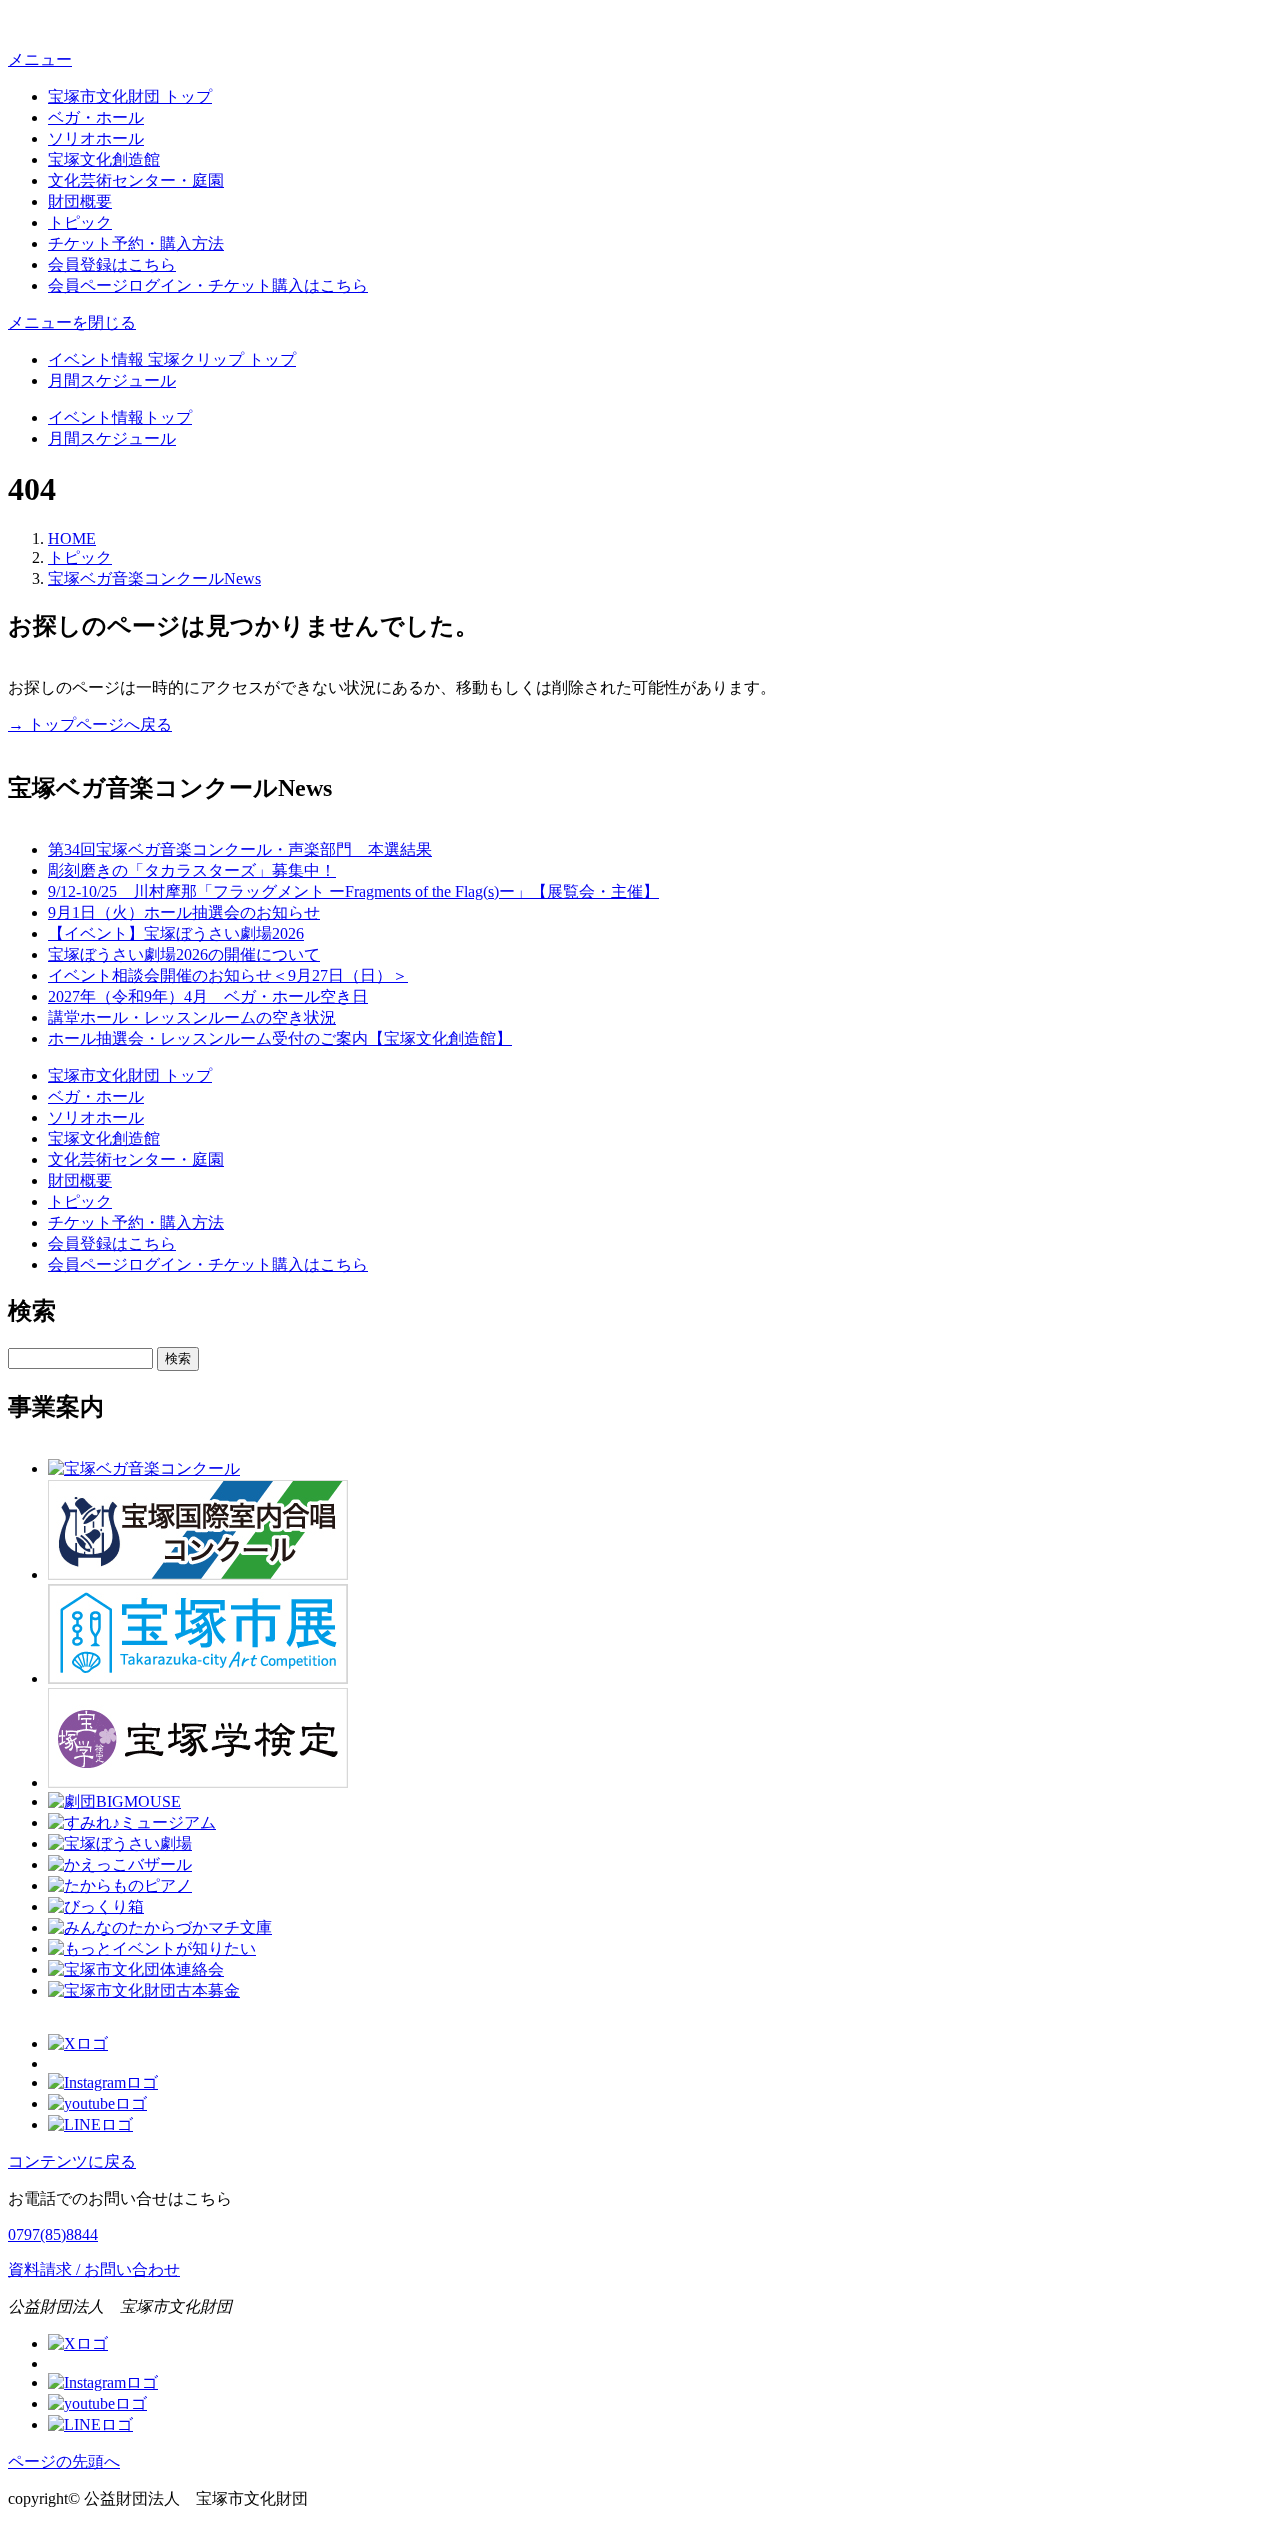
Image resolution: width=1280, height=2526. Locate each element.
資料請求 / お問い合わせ (94, 2269)
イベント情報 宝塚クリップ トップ (172, 359)
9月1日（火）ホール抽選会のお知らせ (184, 912)
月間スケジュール (112, 380)
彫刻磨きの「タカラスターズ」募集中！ (192, 870)
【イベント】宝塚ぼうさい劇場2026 (176, 933)
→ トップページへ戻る (90, 724)
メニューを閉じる (72, 322)
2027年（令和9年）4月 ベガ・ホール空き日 (208, 996)
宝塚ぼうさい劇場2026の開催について (184, 954)
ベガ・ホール (96, 117)
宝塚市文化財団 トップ (130, 96)
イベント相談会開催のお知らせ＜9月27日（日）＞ (228, 975)
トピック (80, 222)
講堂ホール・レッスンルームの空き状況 (192, 1017)
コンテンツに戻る (72, 2161)
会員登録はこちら (112, 264)
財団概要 (80, 201)
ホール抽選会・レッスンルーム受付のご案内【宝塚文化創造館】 (280, 1038)
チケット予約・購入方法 (136, 243)
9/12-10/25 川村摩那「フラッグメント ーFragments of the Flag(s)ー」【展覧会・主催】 (353, 891)
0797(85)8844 (53, 2234)
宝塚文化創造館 (104, 159)
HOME (72, 538)
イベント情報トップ (120, 417)
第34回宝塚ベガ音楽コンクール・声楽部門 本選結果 (240, 849)
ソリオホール (96, 138)
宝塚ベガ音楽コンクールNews (154, 578)
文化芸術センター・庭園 (136, 180)
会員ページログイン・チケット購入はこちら (208, 285)
